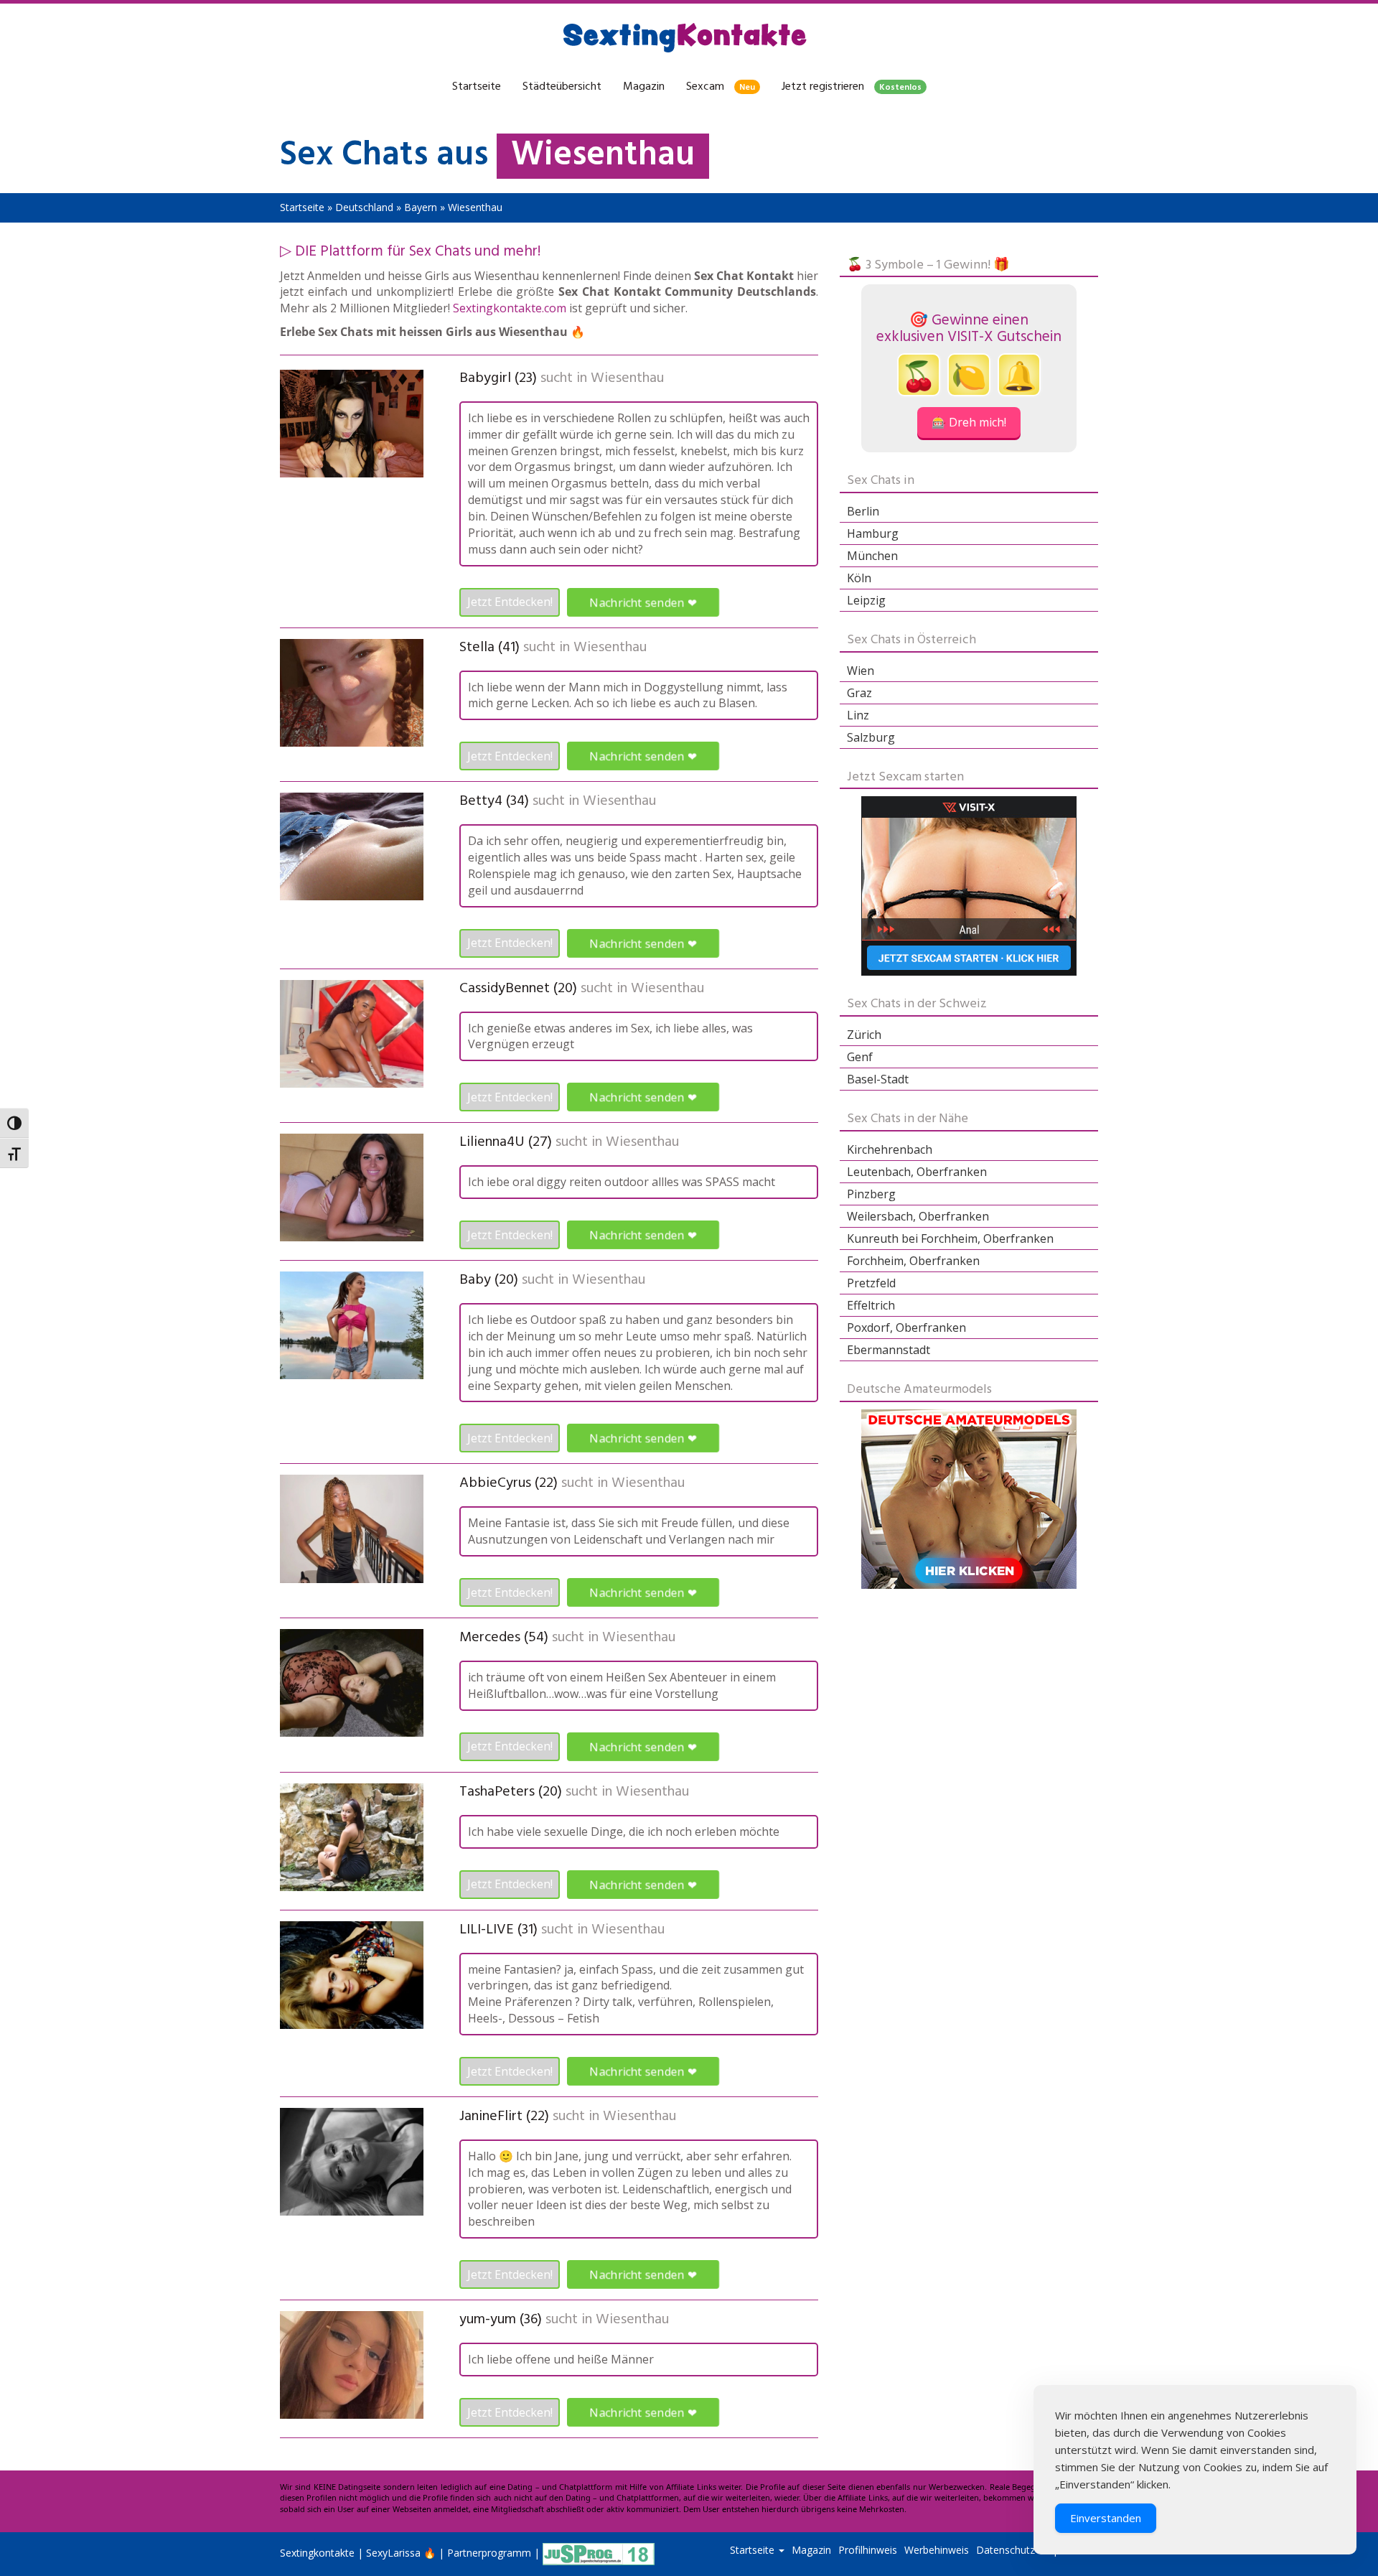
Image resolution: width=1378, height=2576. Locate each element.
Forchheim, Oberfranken (913, 1261)
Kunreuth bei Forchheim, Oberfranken (950, 1238)
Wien (861, 671)
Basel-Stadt (878, 1079)
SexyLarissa (393, 2553)
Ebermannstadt (889, 1350)
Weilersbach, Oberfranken (918, 1216)
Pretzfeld (871, 1283)
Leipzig (866, 600)
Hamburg (873, 533)
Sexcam (721, 87)
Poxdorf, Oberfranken (906, 1327)
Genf (860, 1057)
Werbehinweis (937, 2550)
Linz (858, 715)
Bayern (421, 207)
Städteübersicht (562, 87)
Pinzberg (871, 1194)
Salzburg (871, 737)
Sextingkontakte (317, 2553)
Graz (859, 693)
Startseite (477, 87)
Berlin (863, 511)
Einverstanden (1106, 2518)
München (872, 556)
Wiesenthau (627, 378)
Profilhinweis (868, 2550)
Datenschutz (1006, 2550)
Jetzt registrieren (852, 87)
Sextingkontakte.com (510, 308)
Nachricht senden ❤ (643, 602)
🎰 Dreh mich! (969, 422)
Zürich (864, 1035)
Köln (859, 578)
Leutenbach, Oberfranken (917, 1172)
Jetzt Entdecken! (510, 602)
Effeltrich (871, 1305)
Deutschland (364, 207)
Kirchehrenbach (890, 1149)
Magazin (644, 87)
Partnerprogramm (489, 2553)
